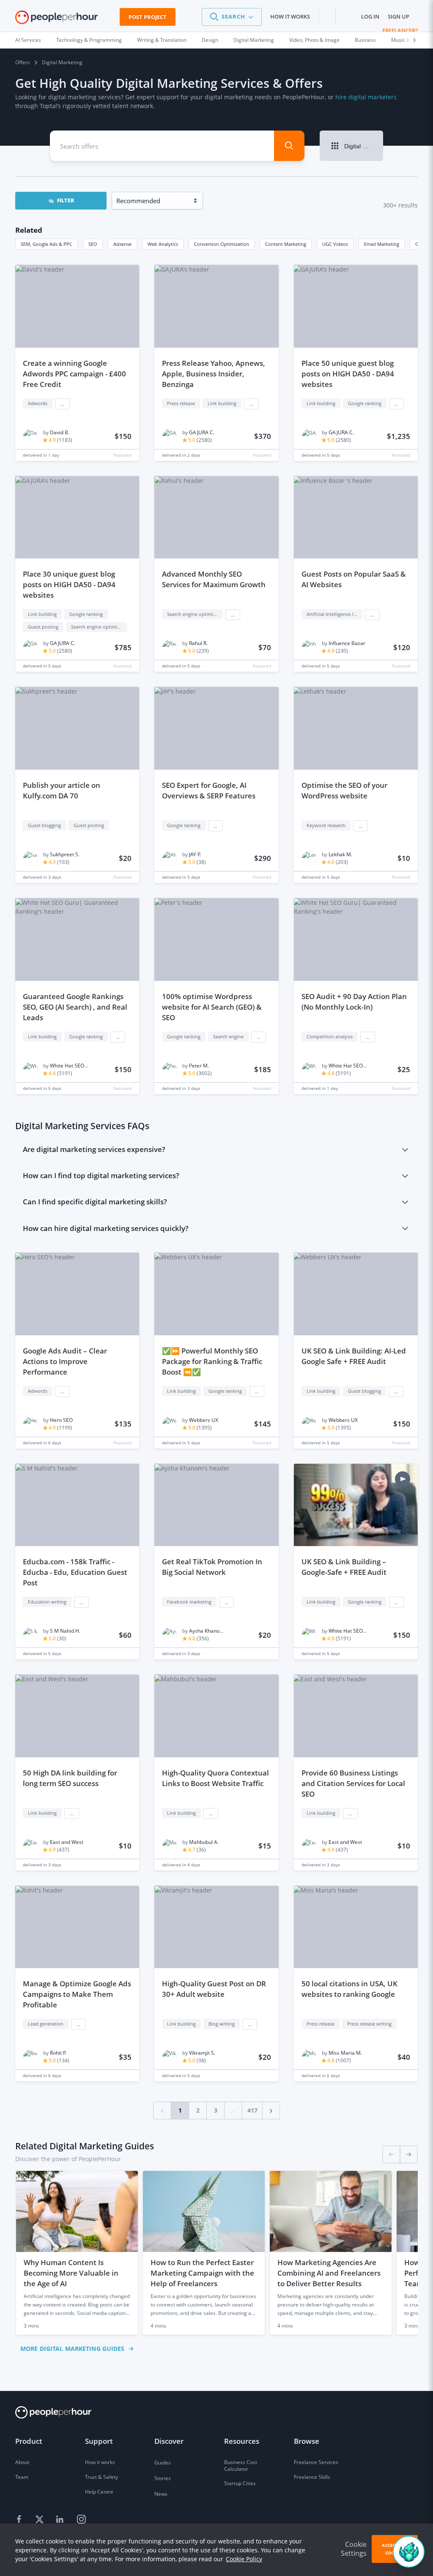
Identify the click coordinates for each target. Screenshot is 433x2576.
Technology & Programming (89, 40)
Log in (370, 16)
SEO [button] (93, 244)
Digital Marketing (254, 40)
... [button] (62, 404)
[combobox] (156, 146)
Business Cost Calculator (241, 2466)
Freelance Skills (312, 2477)
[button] (232, 17)
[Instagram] (81, 2520)
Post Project (148, 17)
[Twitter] (41, 2520)
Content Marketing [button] (286, 244)
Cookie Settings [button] (354, 2549)
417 (252, 2110)
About (22, 2462)
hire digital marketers (366, 97)
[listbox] (216, 2253)
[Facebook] (20, 2520)
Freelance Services (316, 2462)
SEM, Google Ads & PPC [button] (47, 244)
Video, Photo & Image (314, 40)
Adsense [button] (122, 244)
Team (22, 2477)
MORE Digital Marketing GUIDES (72, 2349)
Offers (23, 62)
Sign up (399, 16)
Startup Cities (240, 2483)
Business (365, 40)
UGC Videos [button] (335, 244)
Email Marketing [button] (382, 244)
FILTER (66, 200)
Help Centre (99, 2492)
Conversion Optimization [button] (222, 244)
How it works (290, 16)
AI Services (28, 40)
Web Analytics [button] (163, 244)
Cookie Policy (244, 2559)
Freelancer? (400, 30)
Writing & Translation (162, 40)
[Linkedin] (61, 2520)
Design (210, 40)
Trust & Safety (101, 2477)
